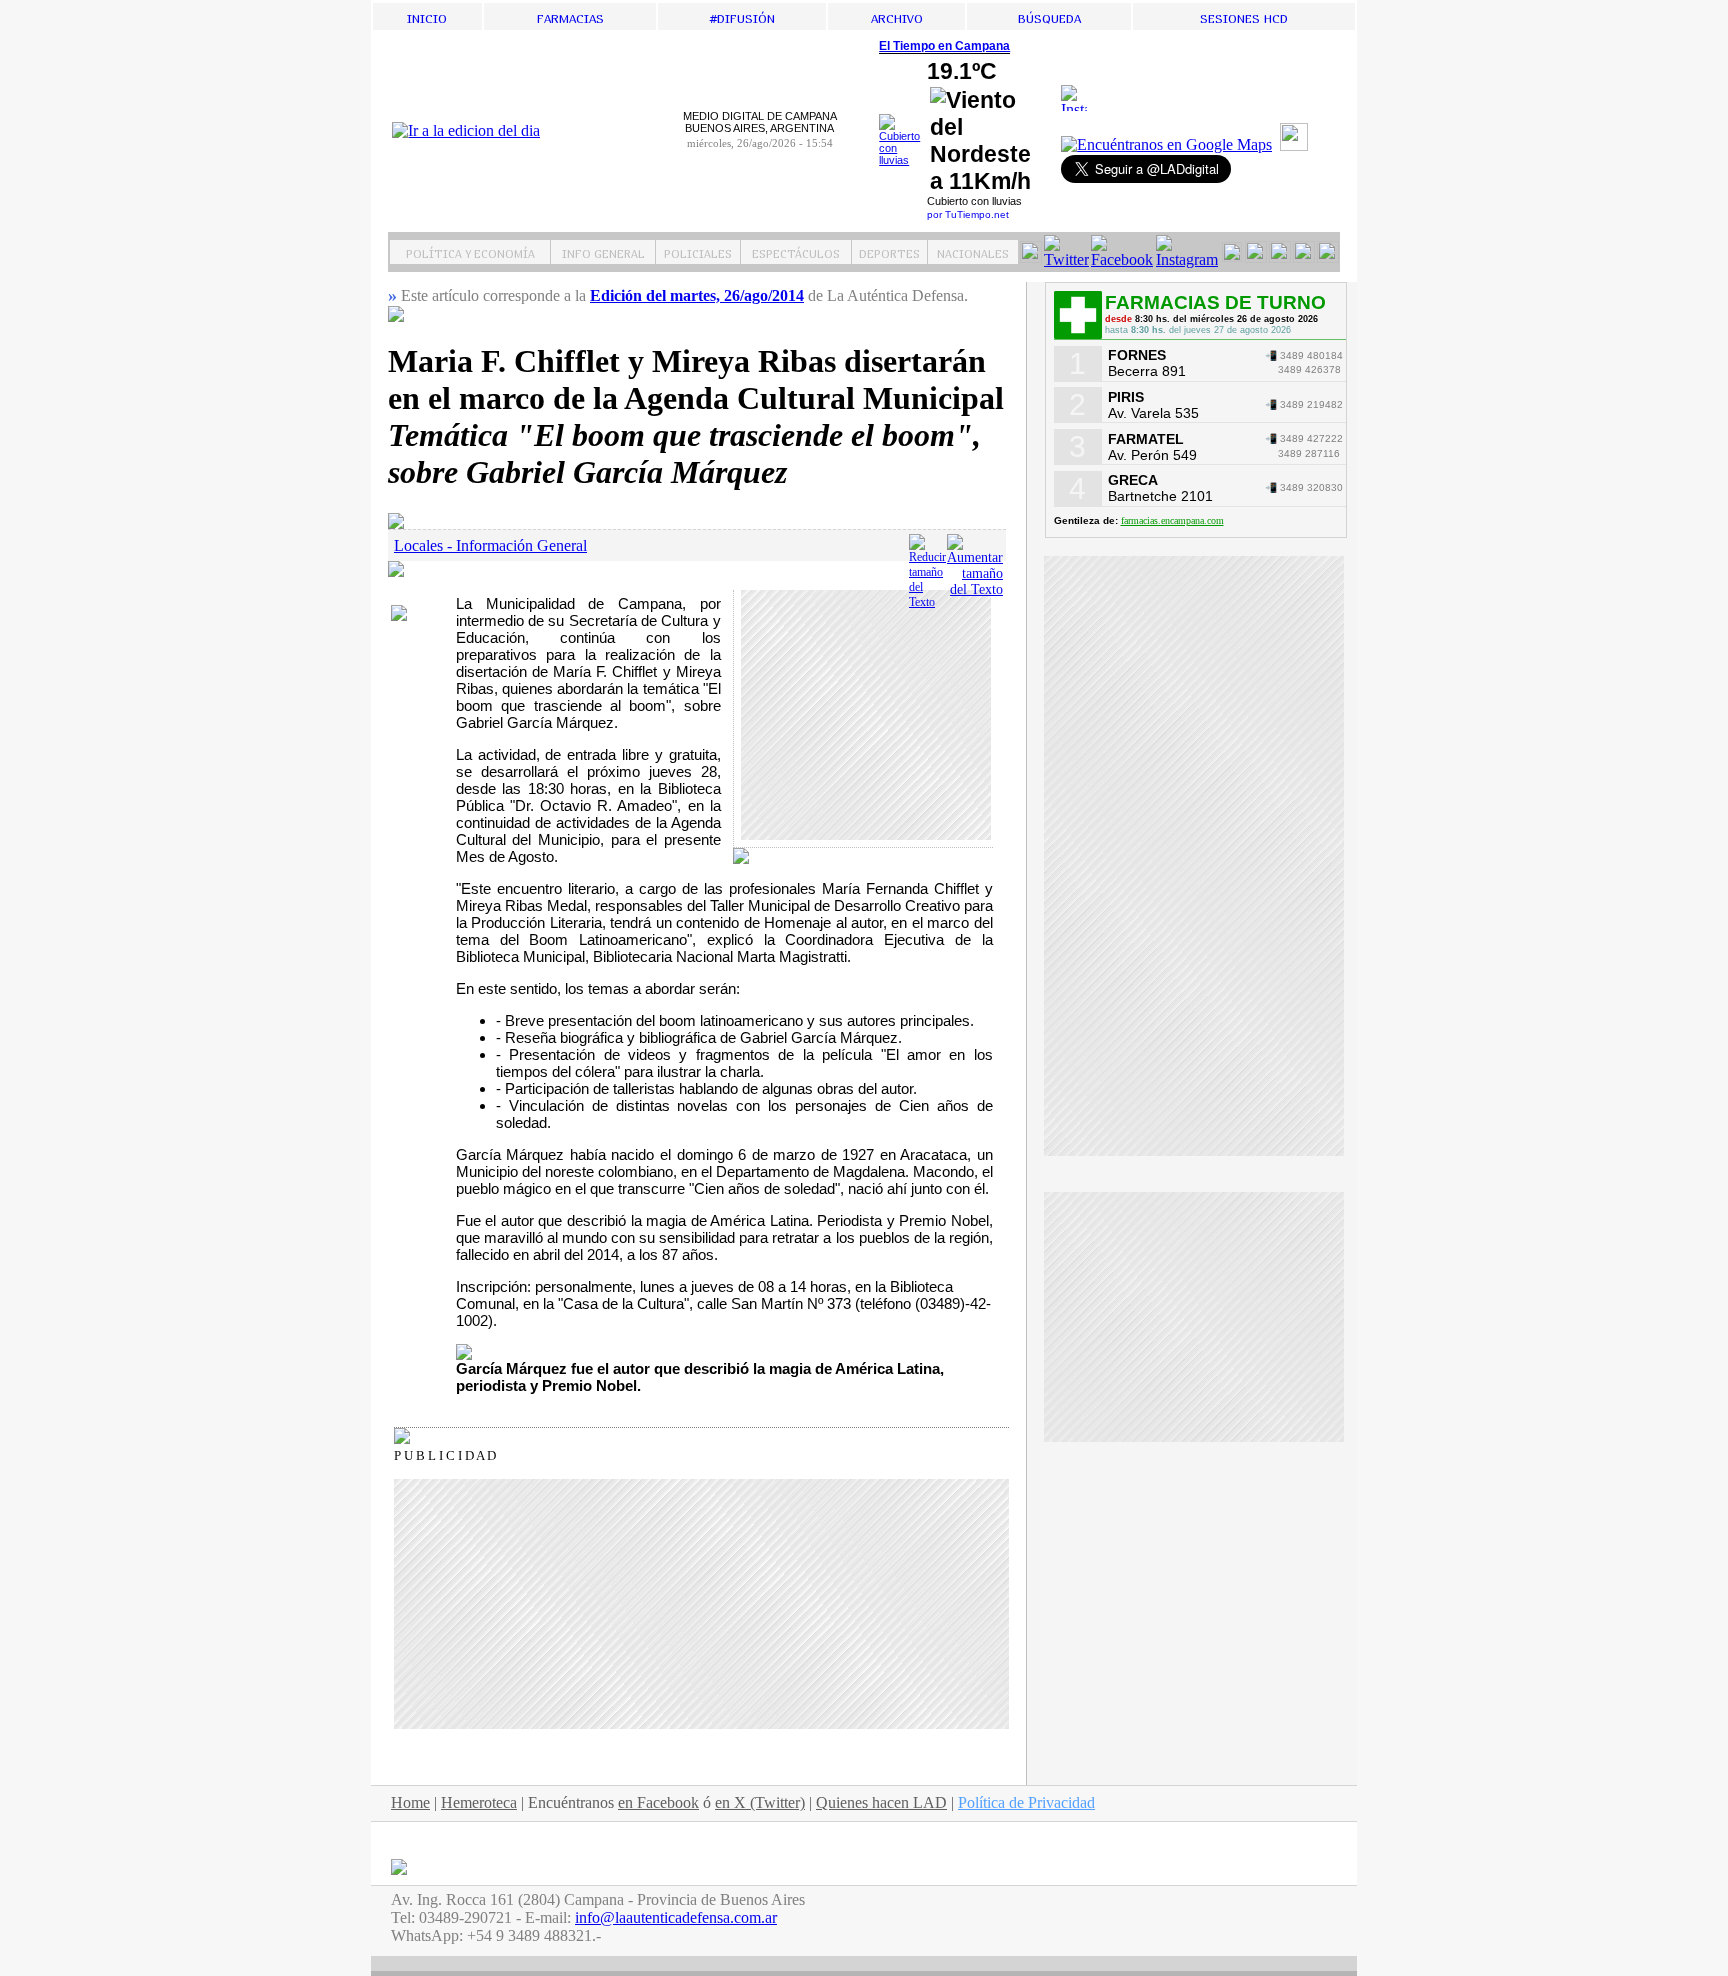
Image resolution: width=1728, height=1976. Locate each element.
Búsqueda (1049, 16)
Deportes (889, 252)
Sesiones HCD (1244, 16)
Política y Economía (470, 252)
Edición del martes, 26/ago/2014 (697, 295)
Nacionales (973, 252)
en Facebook (658, 1802)
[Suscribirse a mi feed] (1296, 145)
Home (410, 1802)
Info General (603, 252)
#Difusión (742, 16)
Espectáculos (796, 252)
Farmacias (570, 16)
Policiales (698, 252)
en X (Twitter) (760, 1802)
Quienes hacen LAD (881, 1802)
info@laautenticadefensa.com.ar (676, 1917)
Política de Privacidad (1026, 1802)
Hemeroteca (479, 1802)
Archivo (897, 16)
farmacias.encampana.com (1172, 520)
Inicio (427, 16)
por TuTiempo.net (968, 214)
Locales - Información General (490, 545)
